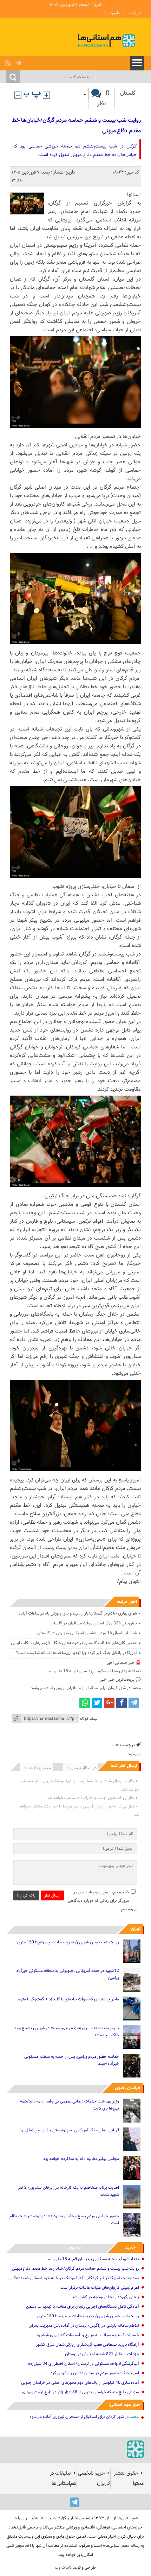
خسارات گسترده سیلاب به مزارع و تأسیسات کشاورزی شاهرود (88, 2335)
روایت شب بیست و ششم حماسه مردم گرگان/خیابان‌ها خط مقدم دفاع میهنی (76, 126)
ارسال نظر (52, 1895)
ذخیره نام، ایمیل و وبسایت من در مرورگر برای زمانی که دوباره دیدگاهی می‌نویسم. (103, 1901)
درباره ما (134, 13)
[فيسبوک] (122, 1703)
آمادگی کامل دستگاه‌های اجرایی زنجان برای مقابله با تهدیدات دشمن (83, 2307)
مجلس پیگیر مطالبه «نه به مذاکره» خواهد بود (81, 2159)
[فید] (9, 61)
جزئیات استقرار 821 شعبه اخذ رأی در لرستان (102, 2354)
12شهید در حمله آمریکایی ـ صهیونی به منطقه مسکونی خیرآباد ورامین (68, 1974)
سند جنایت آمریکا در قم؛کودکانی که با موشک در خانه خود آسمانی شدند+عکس (74, 2278)
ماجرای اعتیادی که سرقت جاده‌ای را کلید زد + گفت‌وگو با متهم (68, 1999)
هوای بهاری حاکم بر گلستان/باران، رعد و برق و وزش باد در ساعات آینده (78, 1613)
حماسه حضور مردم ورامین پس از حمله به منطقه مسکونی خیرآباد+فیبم (72, 2060)
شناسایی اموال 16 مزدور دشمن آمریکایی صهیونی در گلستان (87, 1633)
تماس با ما (113, 13)
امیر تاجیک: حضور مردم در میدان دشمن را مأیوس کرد (95, 2373)
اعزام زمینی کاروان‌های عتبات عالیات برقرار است (100, 2288)
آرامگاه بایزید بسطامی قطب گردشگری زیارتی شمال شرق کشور (88, 2345)
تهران (136, 1929)
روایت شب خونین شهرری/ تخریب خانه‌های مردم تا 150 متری (68, 1942)
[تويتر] (97, 1703)
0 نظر (103, 99)
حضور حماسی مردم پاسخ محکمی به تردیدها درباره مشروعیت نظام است (64, 2220)
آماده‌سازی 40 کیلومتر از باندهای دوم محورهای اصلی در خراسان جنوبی (80, 2383)
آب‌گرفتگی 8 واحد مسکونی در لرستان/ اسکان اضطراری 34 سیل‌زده (84, 2364)
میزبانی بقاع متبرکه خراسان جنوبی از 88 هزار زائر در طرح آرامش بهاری (81, 2392)
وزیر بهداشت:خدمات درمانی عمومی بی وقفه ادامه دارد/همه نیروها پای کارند (70, 2105)
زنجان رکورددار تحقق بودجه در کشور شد (106, 2297)
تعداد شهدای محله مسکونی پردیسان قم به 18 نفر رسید (94, 1671)
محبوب (74, 2247)
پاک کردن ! (26, 1895)
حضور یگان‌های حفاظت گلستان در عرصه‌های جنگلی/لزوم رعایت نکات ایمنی (74, 1643)
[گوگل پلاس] (109, 1703)
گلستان (128, 93)
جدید (130, 2247)
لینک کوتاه (89, 1719)
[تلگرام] (19, 61)
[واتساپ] (85, 1703)
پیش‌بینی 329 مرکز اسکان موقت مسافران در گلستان (93, 1623)
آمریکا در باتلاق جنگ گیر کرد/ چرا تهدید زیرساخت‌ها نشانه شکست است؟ (77, 1653)
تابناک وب (63, 2568)
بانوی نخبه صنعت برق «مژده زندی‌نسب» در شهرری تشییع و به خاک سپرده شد (67, 2032)
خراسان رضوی (128, 2088)
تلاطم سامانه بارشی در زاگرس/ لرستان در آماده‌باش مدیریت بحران (84, 2326)
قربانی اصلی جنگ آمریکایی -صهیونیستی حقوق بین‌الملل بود (69, 2130)
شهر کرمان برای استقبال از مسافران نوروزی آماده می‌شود (78, 1688)
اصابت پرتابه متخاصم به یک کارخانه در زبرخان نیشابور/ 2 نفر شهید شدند (68, 2191)
